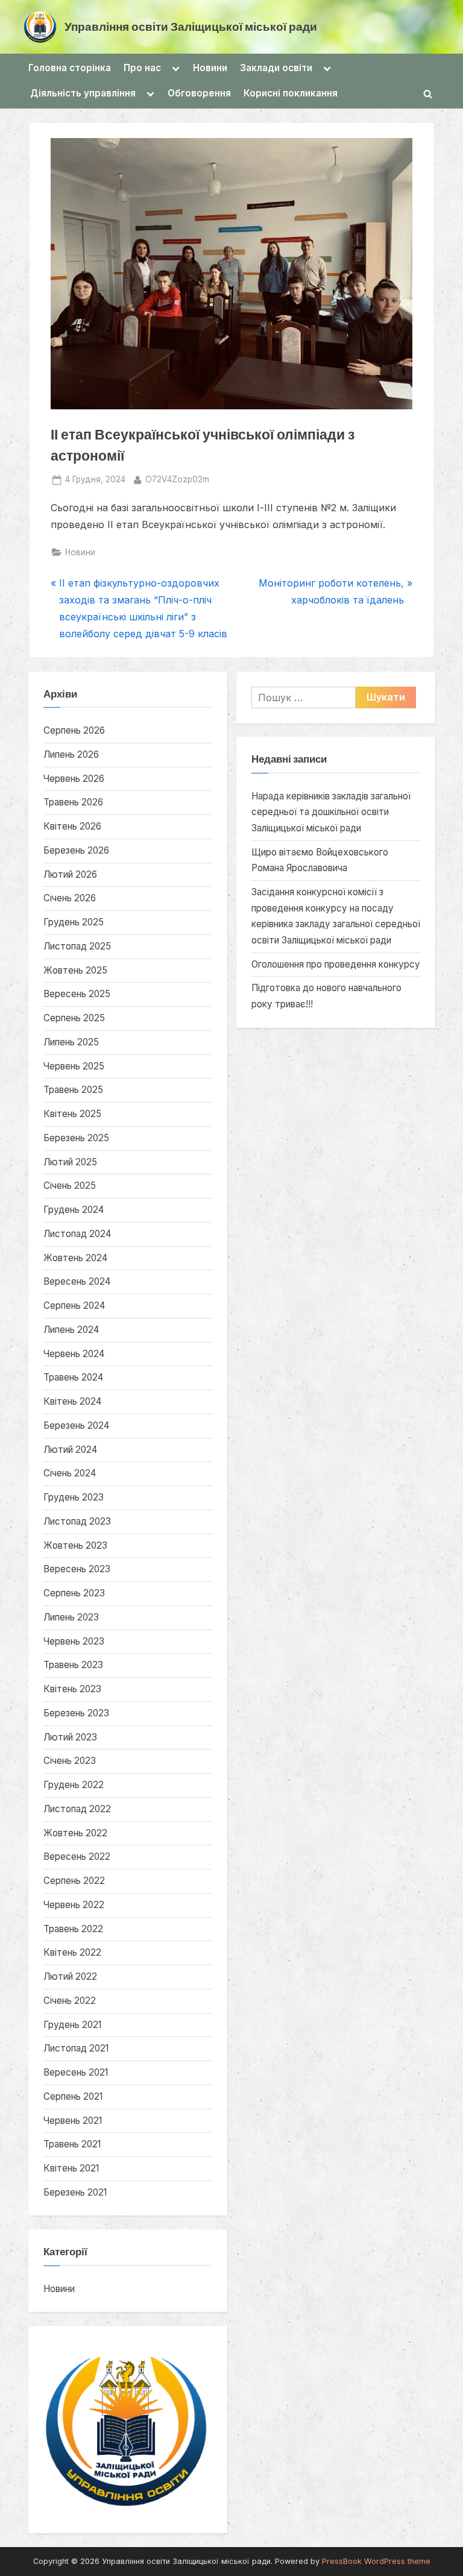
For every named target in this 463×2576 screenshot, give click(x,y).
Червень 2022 (74, 1905)
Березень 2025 (76, 1138)
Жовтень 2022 (75, 1833)
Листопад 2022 (77, 1809)
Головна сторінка (70, 68)
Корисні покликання (291, 93)
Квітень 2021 (71, 2168)
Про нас (142, 68)
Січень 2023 (70, 1761)
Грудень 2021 (72, 2025)
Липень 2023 (71, 1617)
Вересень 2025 (77, 994)
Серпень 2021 (73, 2096)
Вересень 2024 (77, 1281)
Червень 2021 (73, 2121)
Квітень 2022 (72, 1952)
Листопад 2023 (77, 1521)
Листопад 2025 (77, 946)
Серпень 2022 (74, 1881)
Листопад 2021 (76, 2048)
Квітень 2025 (72, 1114)
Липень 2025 (71, 1042)
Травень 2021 (72, 2144)
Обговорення (199, 93)
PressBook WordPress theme (376, 2561)
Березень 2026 (76, 850)
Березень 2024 (76, 1425)
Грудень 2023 (74, 1497)
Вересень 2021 (76, 2072)
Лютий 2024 (70, 1450)
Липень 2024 (71, 1330)
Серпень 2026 (74, 730)
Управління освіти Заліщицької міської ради (191, 26)
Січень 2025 (70, 1186)
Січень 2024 (70, 1473)
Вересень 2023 (77, 1569)
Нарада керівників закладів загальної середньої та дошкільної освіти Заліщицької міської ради (331, 812)
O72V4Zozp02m (177, 479)
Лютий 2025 (70, 1162)
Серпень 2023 (74, 1593)
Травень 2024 (73, 1377)
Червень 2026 (74, 779)
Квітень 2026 (72, 826)
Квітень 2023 (72, 1689)
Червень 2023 (74, 1641)
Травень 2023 (73, 1665)
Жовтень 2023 (75, 1545)
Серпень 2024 (74, 1305)
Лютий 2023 (70, 1737)
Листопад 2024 (77, 1234)
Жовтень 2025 (75, 970)
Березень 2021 (75, 2192)
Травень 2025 (73, 1090)
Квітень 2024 (72, 1401)
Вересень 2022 (77, 1856)
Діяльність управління (83, 93)
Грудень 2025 (74, 922)
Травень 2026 (73, 802)
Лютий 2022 (70, 1976)
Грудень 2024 (74, 1210)
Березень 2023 (76, 1713)
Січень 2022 (70, 2001)
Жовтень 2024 (75, 1258)
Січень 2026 (70, 898)
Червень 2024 (74, 1354)
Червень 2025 (74, 1066)
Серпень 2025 (74, 1018)
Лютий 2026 (70, 874)
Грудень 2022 (74, 1785)
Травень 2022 (73, 1929)
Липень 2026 (71, 754)
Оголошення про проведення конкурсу (336, 964)
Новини (210, 68)
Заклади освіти (276, 68)
